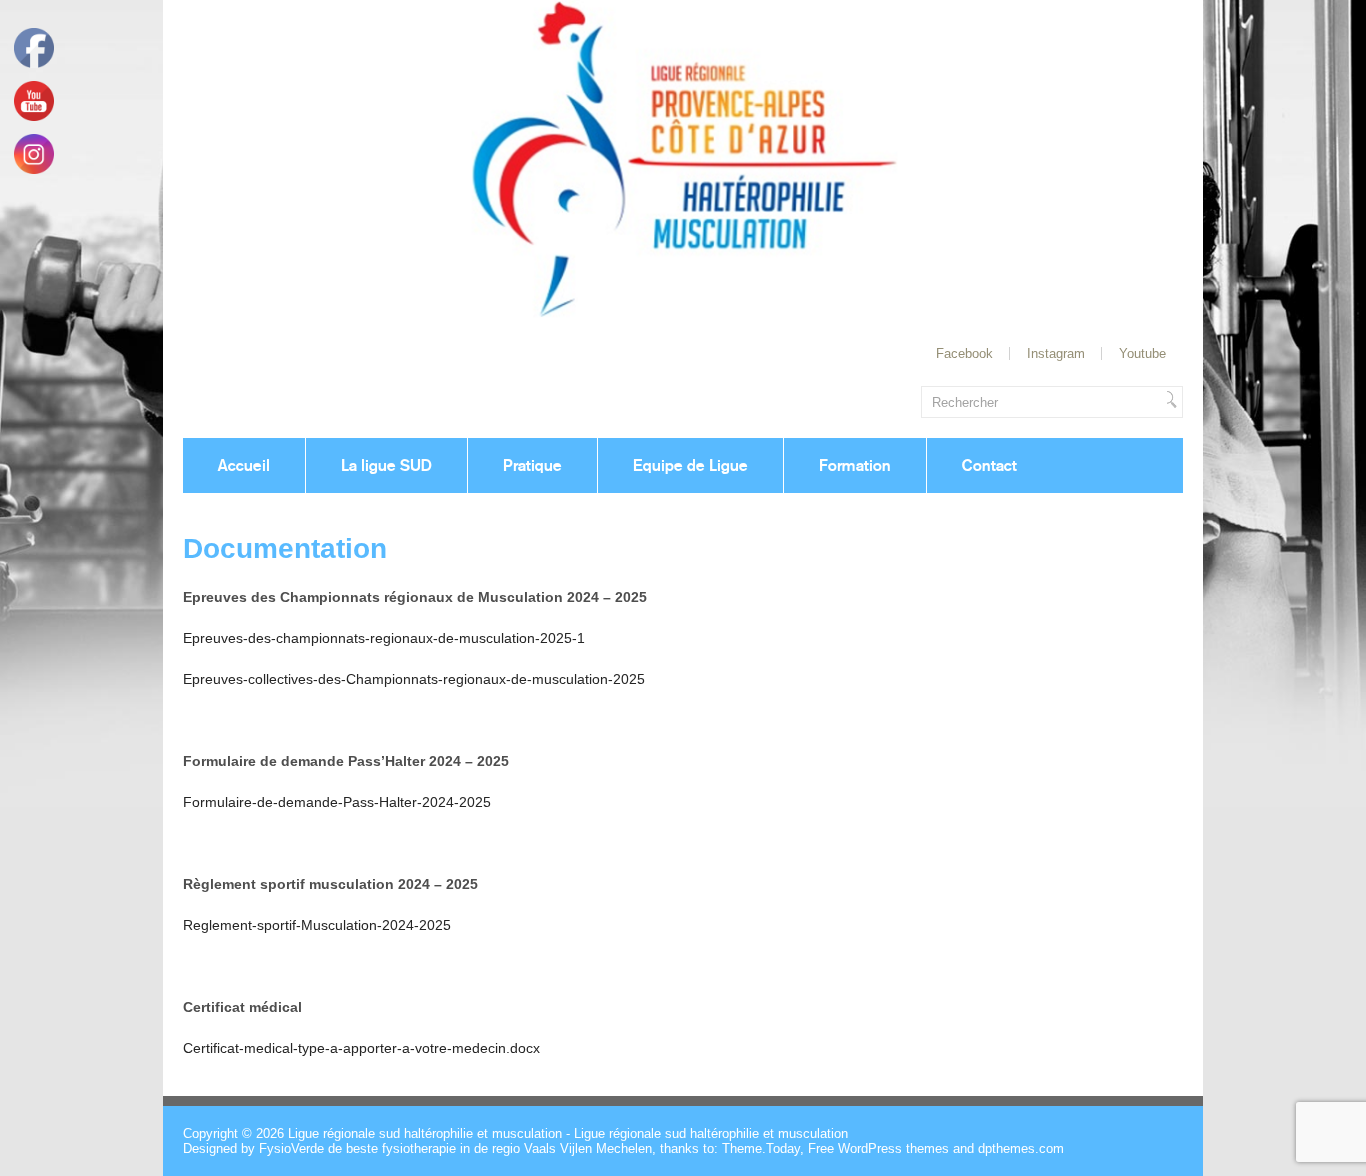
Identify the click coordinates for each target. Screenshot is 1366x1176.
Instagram (1056, 353)
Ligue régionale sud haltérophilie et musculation (425, 1133)
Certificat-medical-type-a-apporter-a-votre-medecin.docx (361, 1048)
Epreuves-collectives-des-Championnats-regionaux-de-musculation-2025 (414, 679)
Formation (855, 465)
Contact (989, 465)
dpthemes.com (1021, 1148)
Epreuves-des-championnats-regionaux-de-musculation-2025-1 (384, 638)
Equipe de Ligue (690, 465)
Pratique (532, 465)
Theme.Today (761, 1148)
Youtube (1142, 353)
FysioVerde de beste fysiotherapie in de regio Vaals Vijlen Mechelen (455, 1148)
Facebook (964, 353)
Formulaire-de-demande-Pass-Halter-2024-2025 (337, 802)
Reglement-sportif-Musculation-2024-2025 (317, 925)
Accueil (244, 465)
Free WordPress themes (878, 1148)
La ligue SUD (386, 465)
